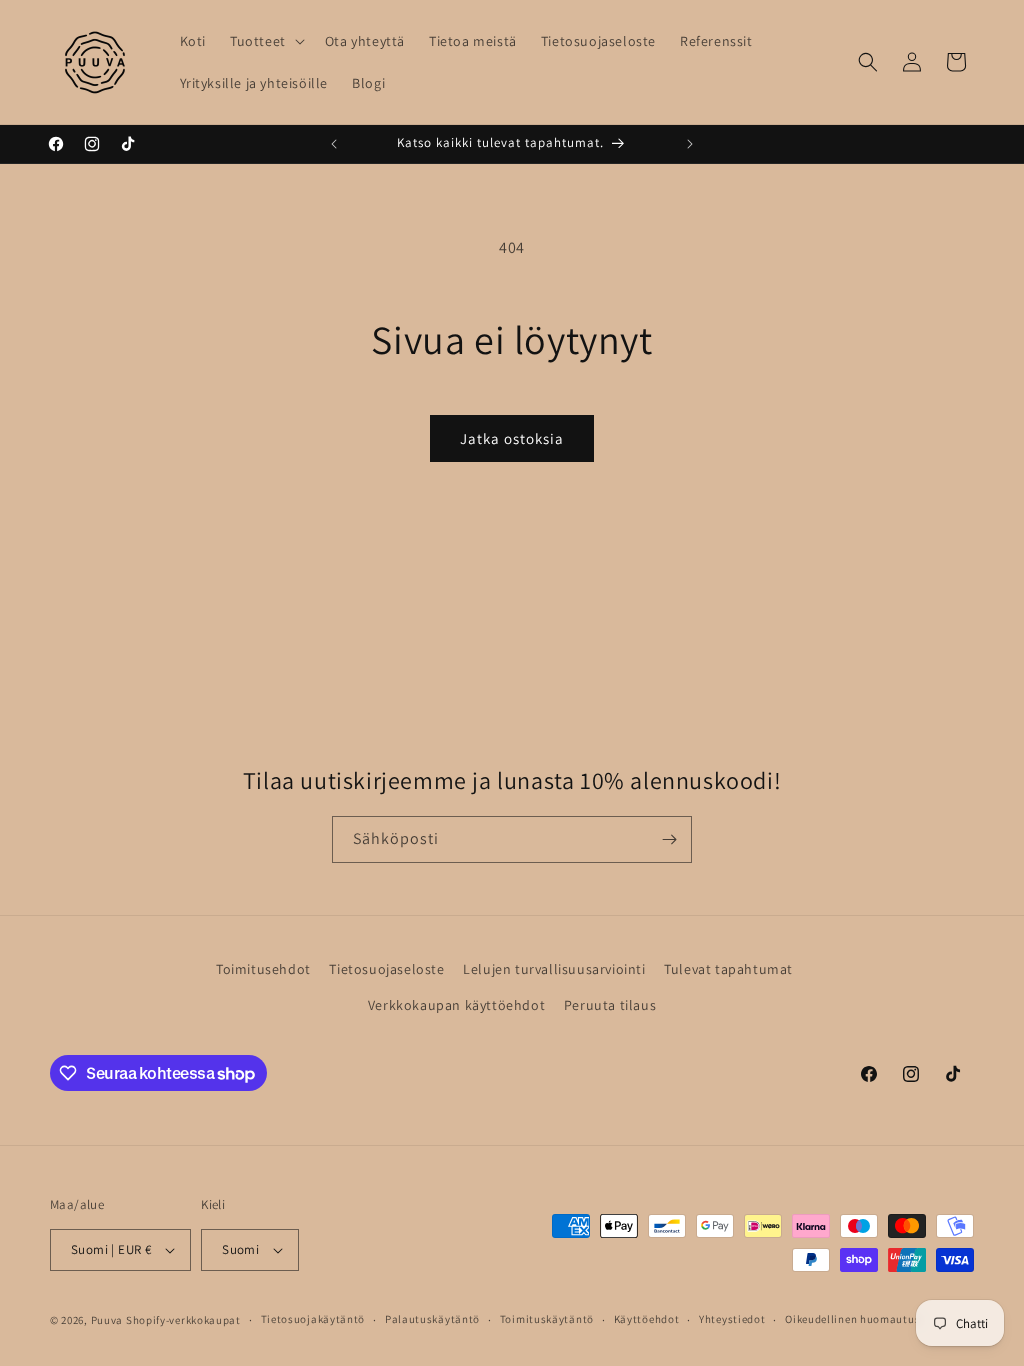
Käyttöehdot (647, 1319)
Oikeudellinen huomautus (852, 1319)
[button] (265, 41)
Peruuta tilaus (610, 1005)
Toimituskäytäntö (547, 1319)
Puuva (107, 1320)
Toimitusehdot (263, 969)
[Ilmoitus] (690, 144)
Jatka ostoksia (512, 438)
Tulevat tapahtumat (728, 969)
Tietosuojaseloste (386, 969)
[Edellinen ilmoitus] (334, 144)
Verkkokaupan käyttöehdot (456, 1005)
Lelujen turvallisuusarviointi (554, 969)
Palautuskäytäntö (432, 1319)
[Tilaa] (669, 839)
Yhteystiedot (732, 1319)
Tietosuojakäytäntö (313, 1319)
